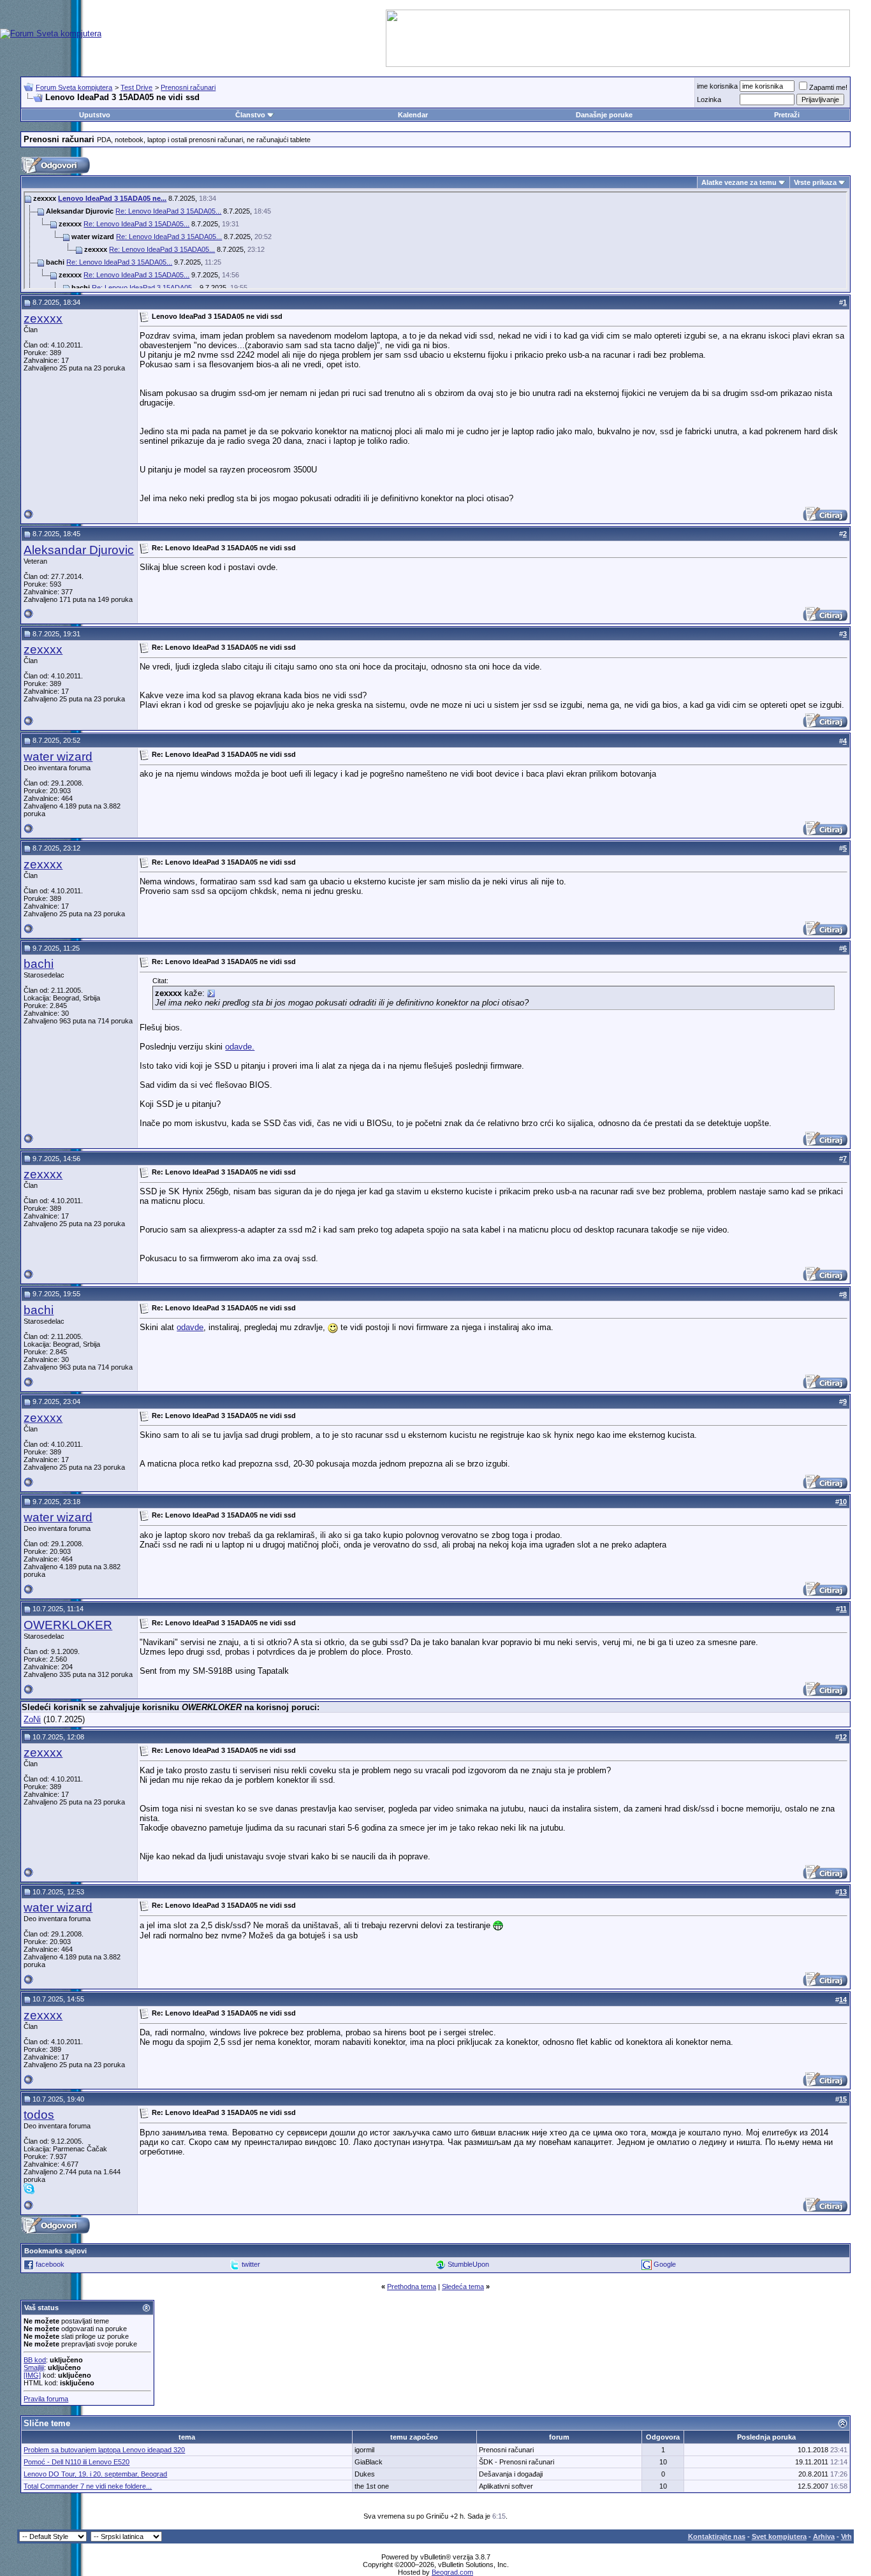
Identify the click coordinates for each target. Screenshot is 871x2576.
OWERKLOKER (68, 1625)
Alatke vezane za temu (739, 182)
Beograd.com (452, 2572)
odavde (190, 1327)
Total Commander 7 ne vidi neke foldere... (88, 2486)
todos (39, 2115)
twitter (251, 2264)
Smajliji (34, 2367)
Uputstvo (95, 115)
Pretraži (787, 115)
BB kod (35, 2360)
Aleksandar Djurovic (79, 550)
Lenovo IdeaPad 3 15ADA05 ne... (112, 198)
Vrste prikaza (815, 182)
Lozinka (709, 99)
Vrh (846, 2536)
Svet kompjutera (779, 2536)
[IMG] (32, 2375)
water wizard (58, 757)
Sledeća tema (463, 2287)
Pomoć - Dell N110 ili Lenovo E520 (77, 2462)
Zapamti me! (828, 87)
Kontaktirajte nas (717, 2536)
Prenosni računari (188, 87)
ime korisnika (717, 86)
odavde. (240, 1047)
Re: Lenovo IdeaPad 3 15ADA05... (168, 211)
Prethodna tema (412, 2287)
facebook (50, 2264)
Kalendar (413, 115)
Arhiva (824, 2536)
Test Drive (136, 87)
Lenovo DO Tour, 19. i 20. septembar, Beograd (95, 2474)
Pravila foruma (46, 2399)
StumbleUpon (468, 2264)
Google (665, 2264)
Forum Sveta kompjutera (74, 87)
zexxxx (43, 318)
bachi (39, 964)
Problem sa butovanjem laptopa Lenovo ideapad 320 (104, 2450)
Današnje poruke (604, 115)
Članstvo (250, 115)
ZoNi (32, 1719)
